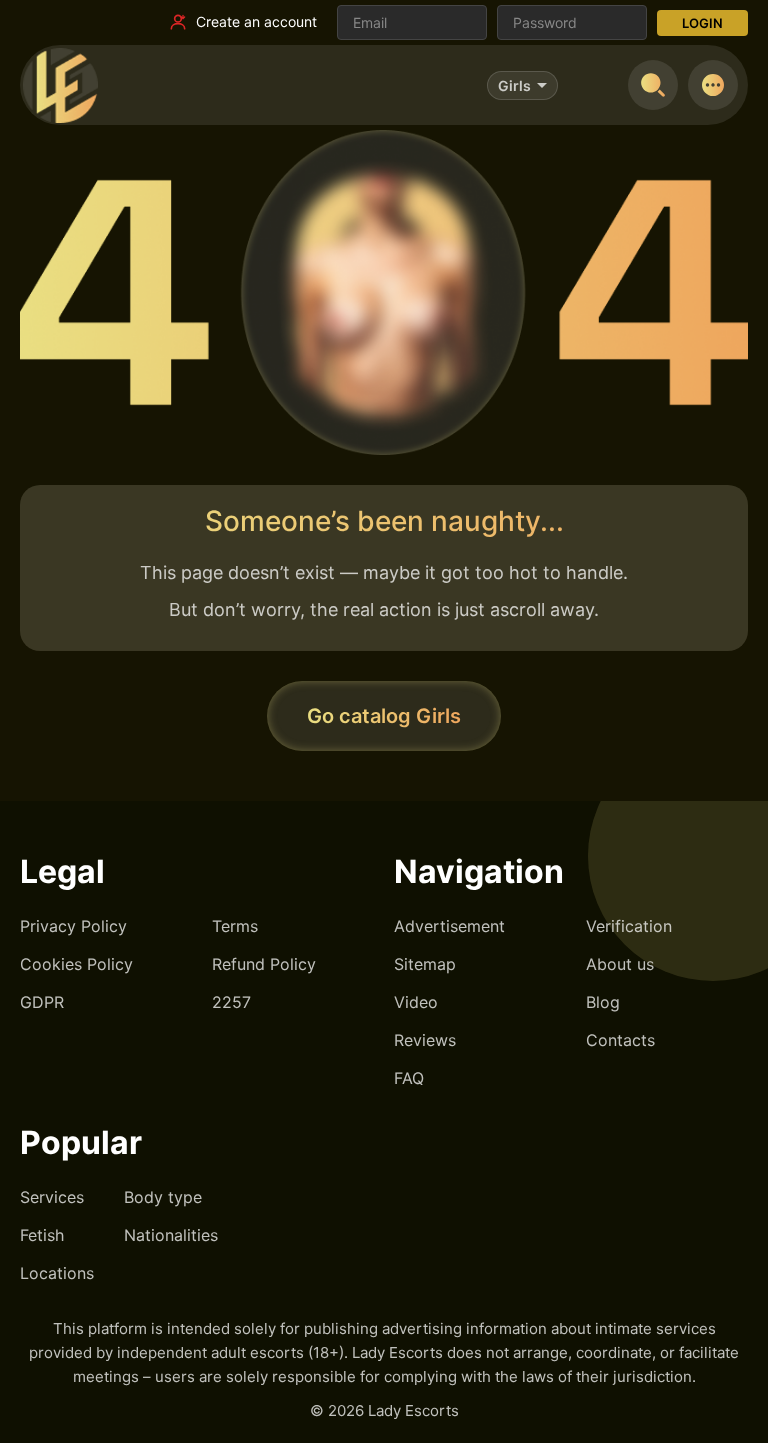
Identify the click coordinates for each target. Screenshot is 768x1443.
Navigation (479, 871)
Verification (629, 926)
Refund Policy (264, 964)
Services (52, 1197)
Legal (62, 871)
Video (416, 1002)
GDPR (42, 1002)
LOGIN (702, 23)
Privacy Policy (73, 926)
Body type (163, 1197)
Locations (57, 1273)
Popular (81, 1142)
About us (620, 964)
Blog (603, 1002)
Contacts (620, 1040)
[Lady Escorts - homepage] (60, 85)
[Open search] (653, 85)
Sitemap (425, 964)
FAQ (409, 1078)
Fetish (42, 1235)
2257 (231, 1002)
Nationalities (171, 1235)
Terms (235, 926)
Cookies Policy (76, 964)
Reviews (425, 1040)
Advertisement (449, 926)
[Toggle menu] (713, 85)
